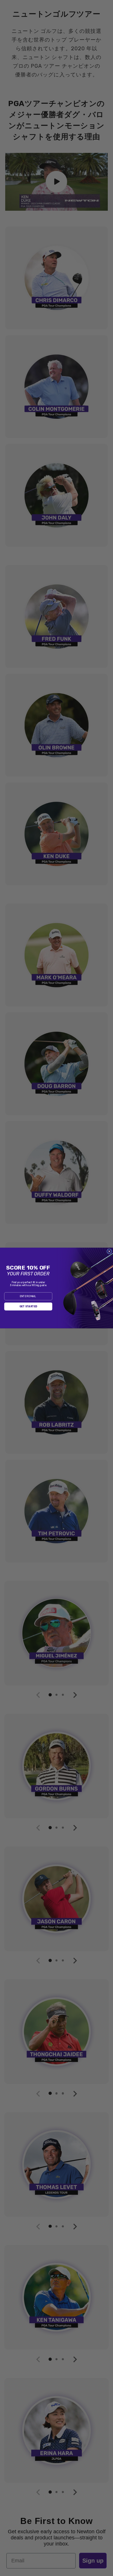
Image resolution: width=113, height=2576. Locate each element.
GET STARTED (28, 1307)
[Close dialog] (110, 1252)
